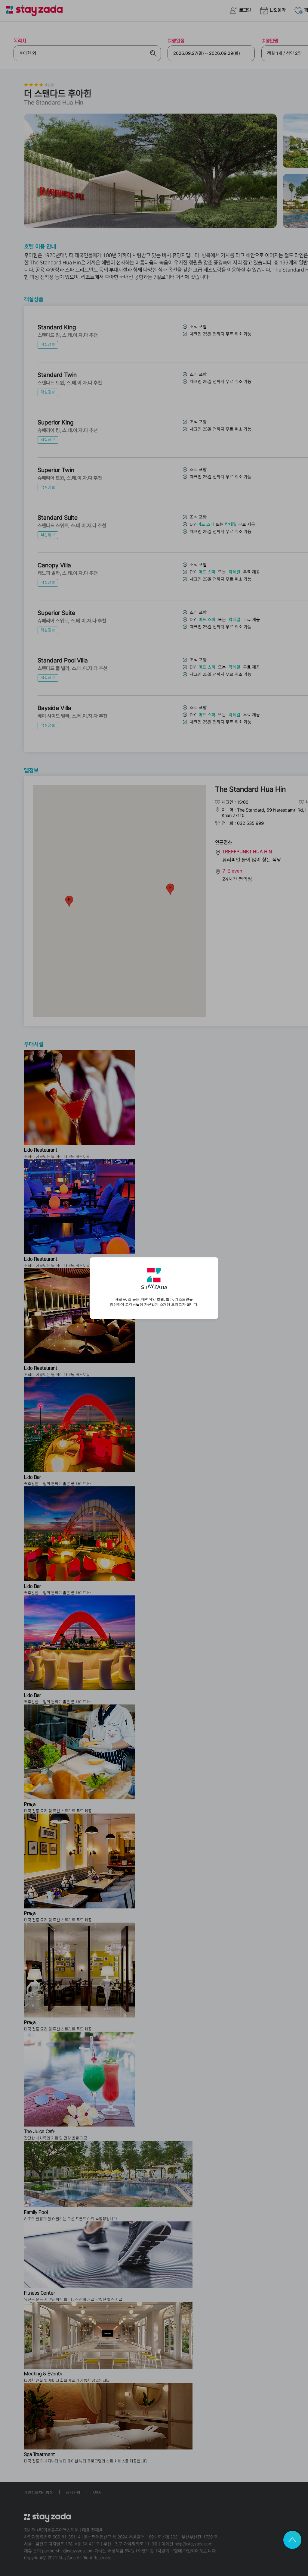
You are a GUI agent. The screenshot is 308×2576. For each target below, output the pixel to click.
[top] (292, 2540)
